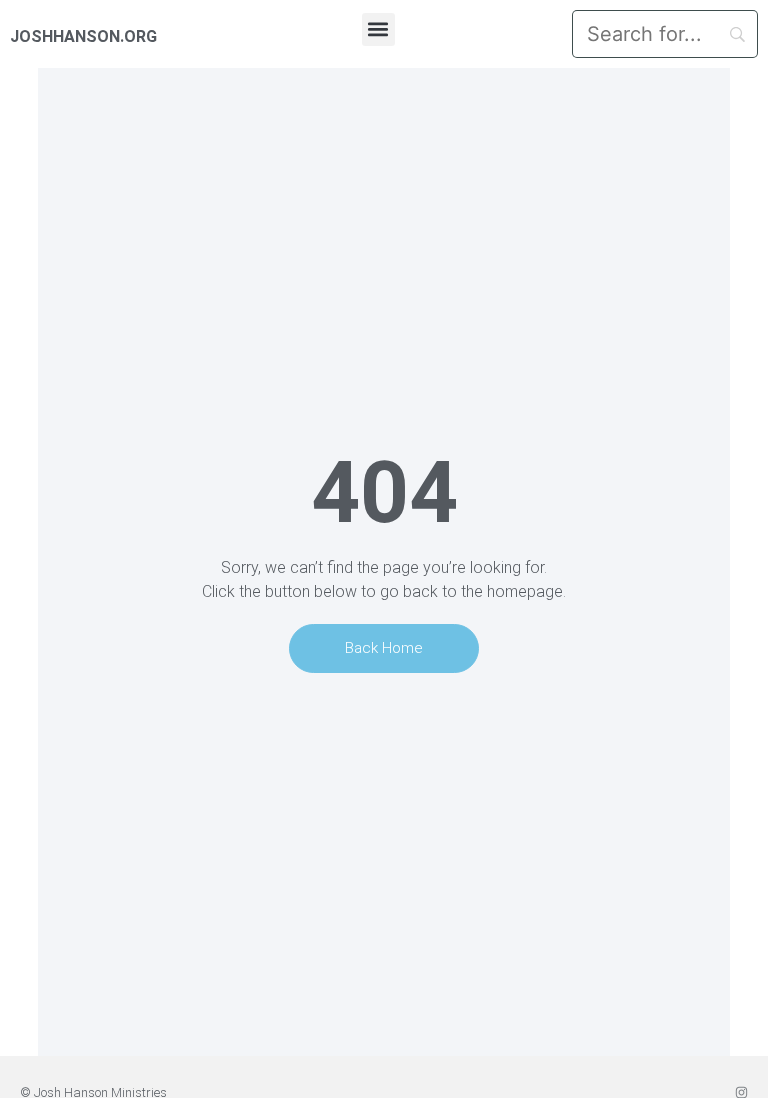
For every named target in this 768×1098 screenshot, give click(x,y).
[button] (378, 29)
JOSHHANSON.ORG (83, 36)
